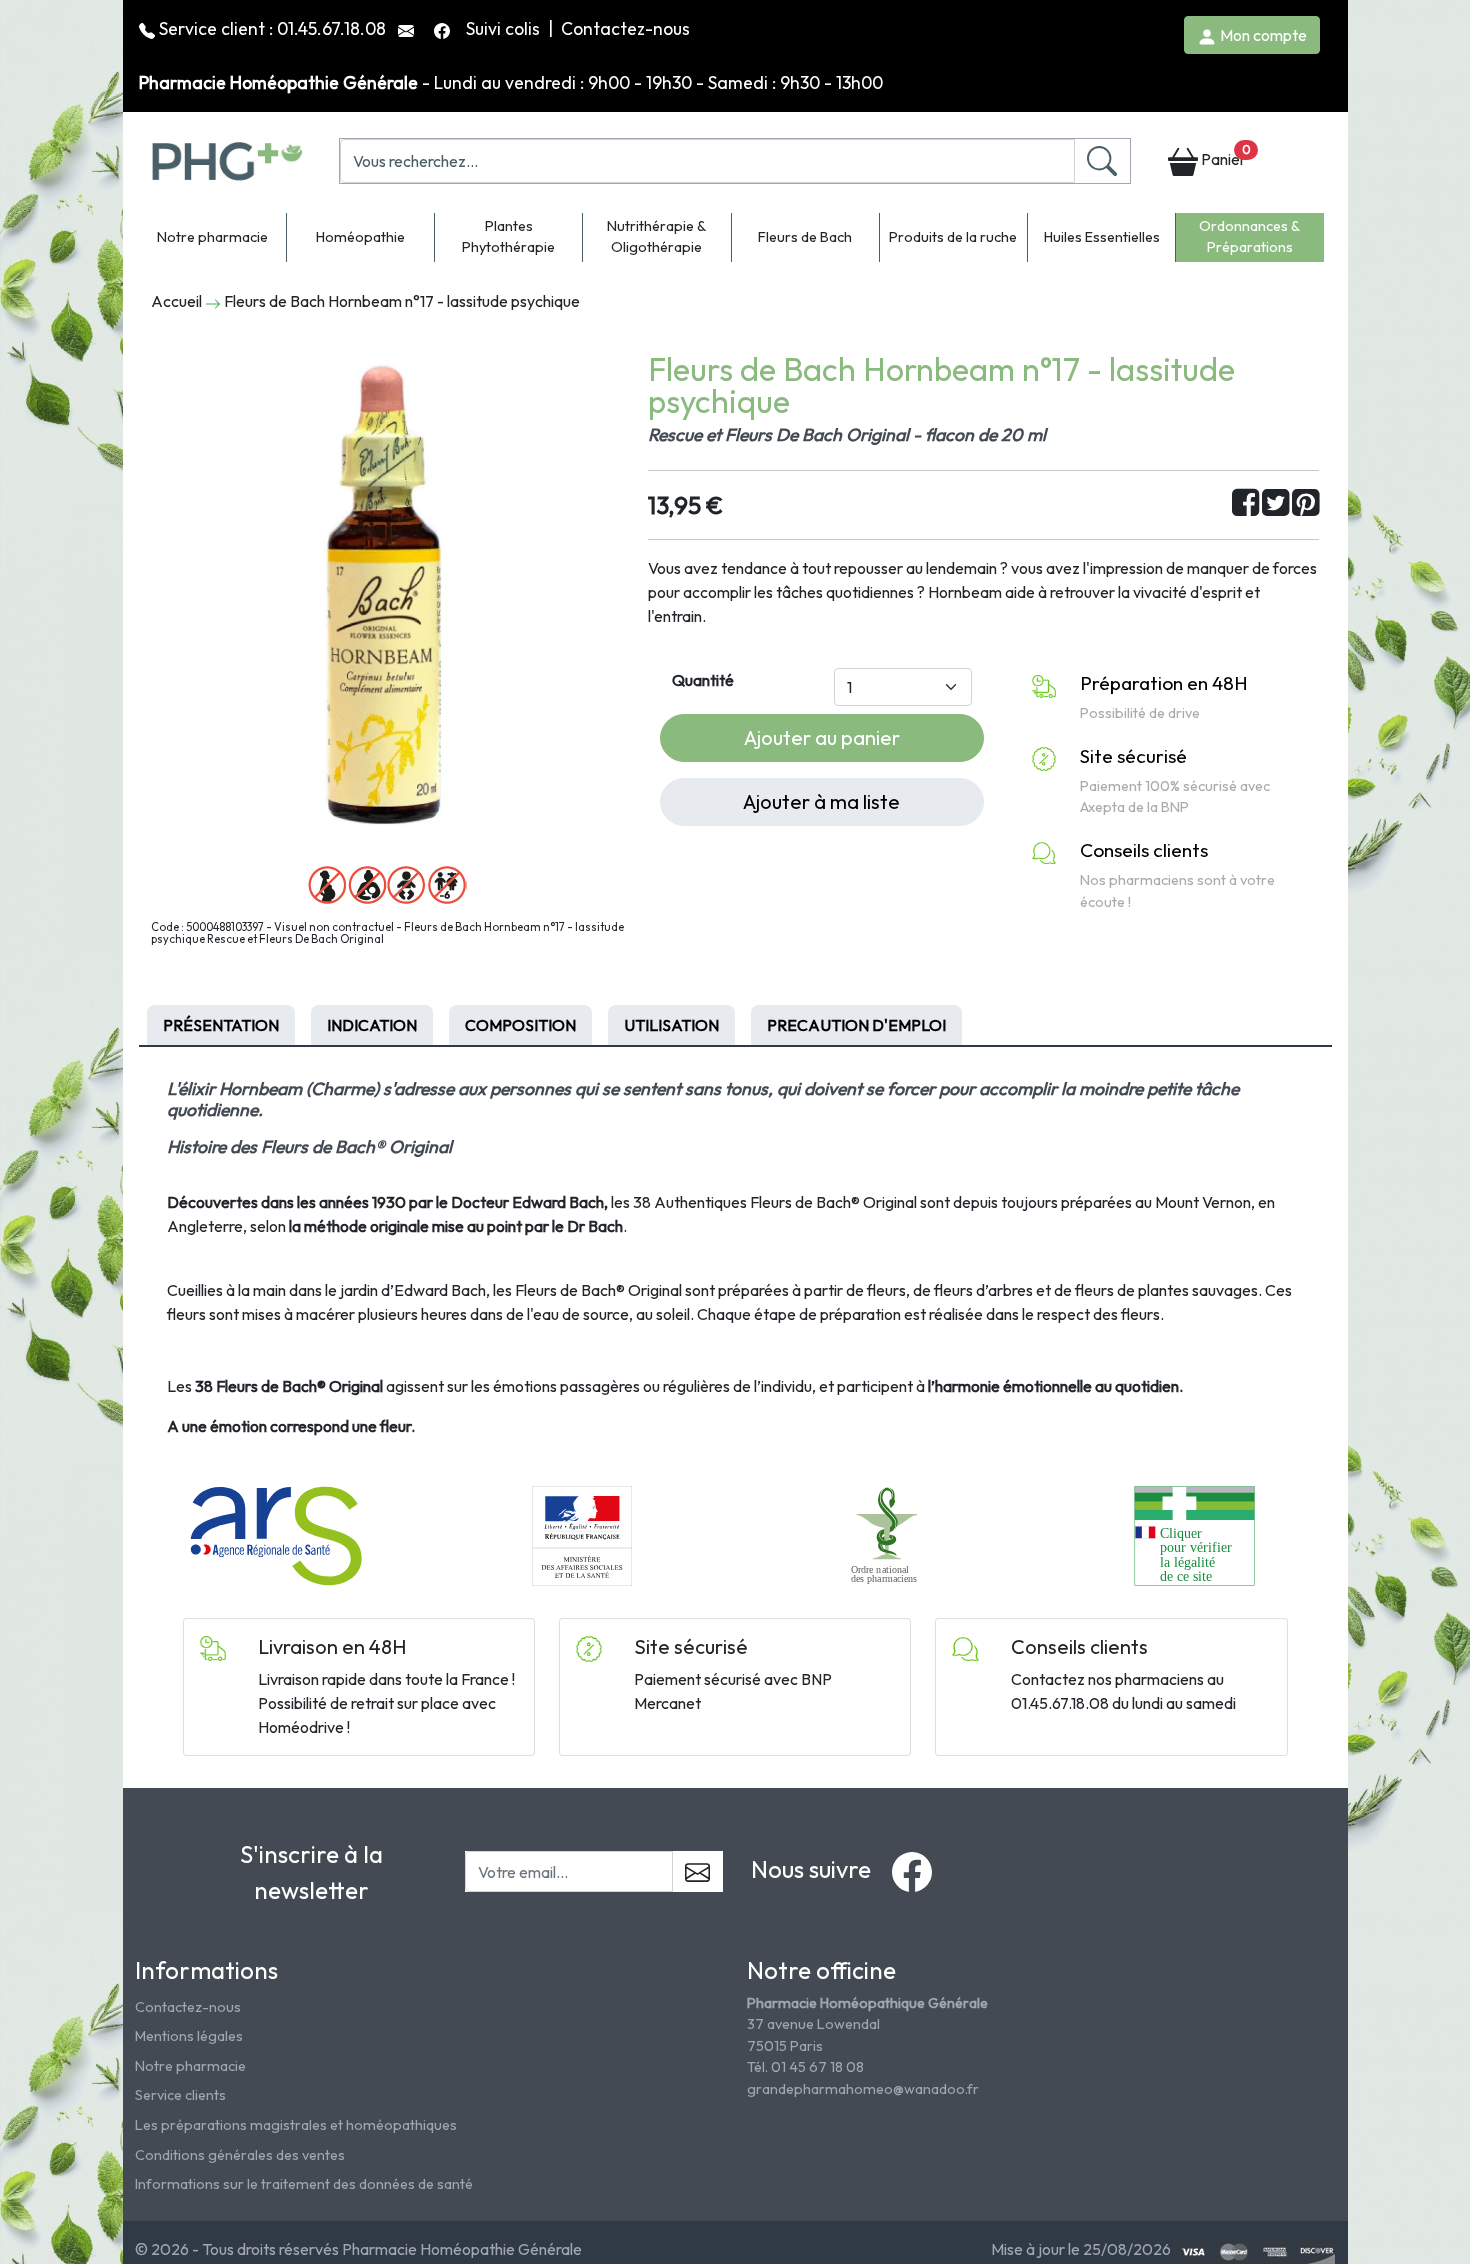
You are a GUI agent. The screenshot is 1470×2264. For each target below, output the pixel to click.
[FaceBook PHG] (444, 29)
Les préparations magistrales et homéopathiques (296, 2125)
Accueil (176, 301)
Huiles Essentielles (1102, 237)
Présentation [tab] (221, 1025)
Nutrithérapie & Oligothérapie (656, 237)
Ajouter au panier (822, 737)
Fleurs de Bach (805, 237)
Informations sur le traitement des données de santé (304, 2184)
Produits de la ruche (953, 237)
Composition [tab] (520, 1025)
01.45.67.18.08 (331, 29)
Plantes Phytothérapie (508, 237)
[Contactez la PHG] (408, 29)
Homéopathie (360, 237)
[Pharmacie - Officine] (1194, 1534)
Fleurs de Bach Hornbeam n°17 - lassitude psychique (402, 301)
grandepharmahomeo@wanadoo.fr (863, 2089)
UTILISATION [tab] (671, 1025)
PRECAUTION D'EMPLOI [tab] (856, 1025)
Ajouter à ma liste (821, 801)
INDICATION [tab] (372, 1025)
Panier (1224, 155)
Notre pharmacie (212, 237)
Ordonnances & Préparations (1249, 237)
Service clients (180, 2095)
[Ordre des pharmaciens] (888, 1534)
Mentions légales (189, 2036)
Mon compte (1262, 35)
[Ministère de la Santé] (582, 1534)
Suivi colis (505, 29)
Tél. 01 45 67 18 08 (805, 2067)
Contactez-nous (625, 29)
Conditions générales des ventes (240, 2155)
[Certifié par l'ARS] (276, 1534)
